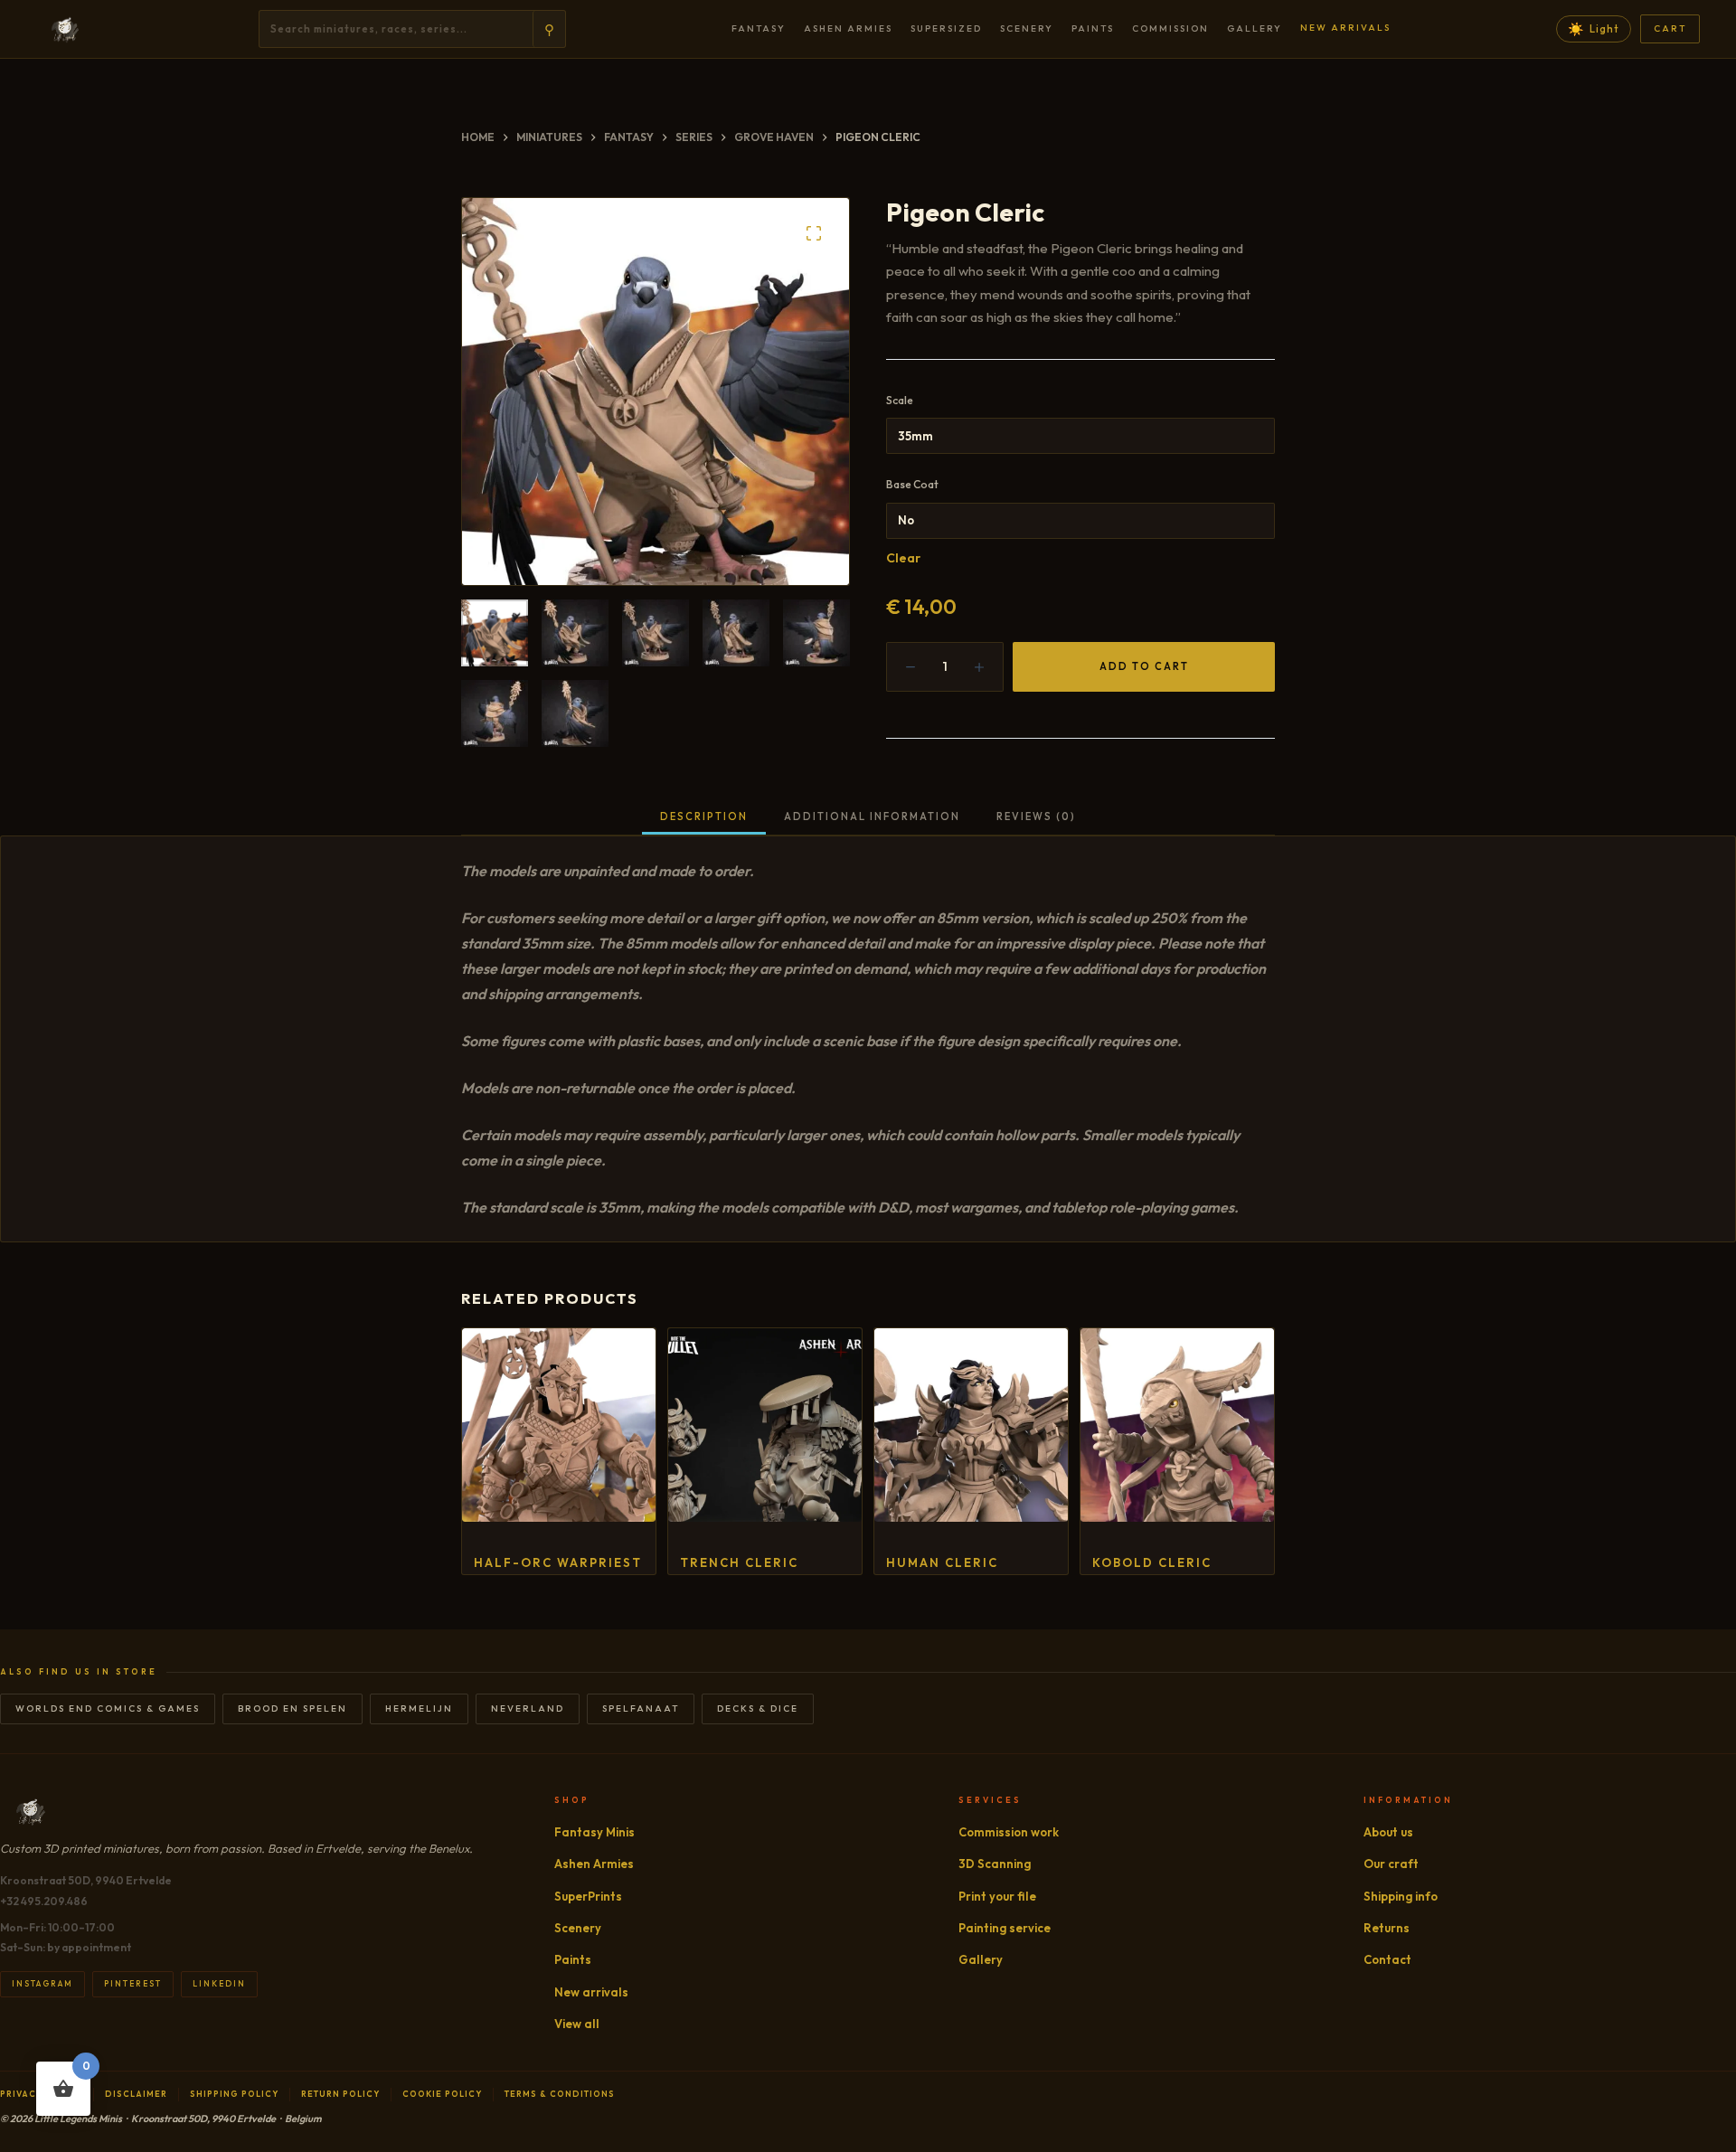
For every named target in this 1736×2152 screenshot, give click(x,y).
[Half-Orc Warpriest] (559, 1425)
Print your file (997, 1896)
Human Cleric (942, 1562)
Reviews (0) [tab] (1036, 816)
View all (577, 2024)
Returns (1387, 1928)
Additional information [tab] (872, 816)
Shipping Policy (234, 2094)
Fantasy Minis (594, 1832)
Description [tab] (704, 816)
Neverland (528, 1708)
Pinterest (133, 1983)
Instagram (42, 1983)
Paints (1093, 28)
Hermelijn (419, 1708)
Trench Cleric (739, 1562)
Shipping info (1401, 1896)
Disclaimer (136, 2094)
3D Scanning (995, 1864)
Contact (1387, 1959)
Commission (1170, 28)
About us (1388, 1832)
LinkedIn (219, 1983)
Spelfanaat (641, 1708)
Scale (900, 400)
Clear (903, 558)
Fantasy (759, 28)
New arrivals (1345, 28)
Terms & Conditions (560, 2094)
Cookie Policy (442, 2094)
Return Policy (340, 2094)
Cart (1670, 28)
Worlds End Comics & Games (108, 1708)
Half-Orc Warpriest (558, 1562)
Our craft (1391, 1864)
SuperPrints (588, 1896)
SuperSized (946, 28)
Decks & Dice (758, 1708)
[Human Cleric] (971, 1425)
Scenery (1027, 28)
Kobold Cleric (1152, 1562)
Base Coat (912, 484)
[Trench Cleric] (765, 1425)
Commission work (1009, 1832)
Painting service (1005, 1928)
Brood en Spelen (292, 1708)
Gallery (1255, 28)
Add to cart (1144, 666)
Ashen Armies (848, 28)
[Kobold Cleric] (1177, 1425)
